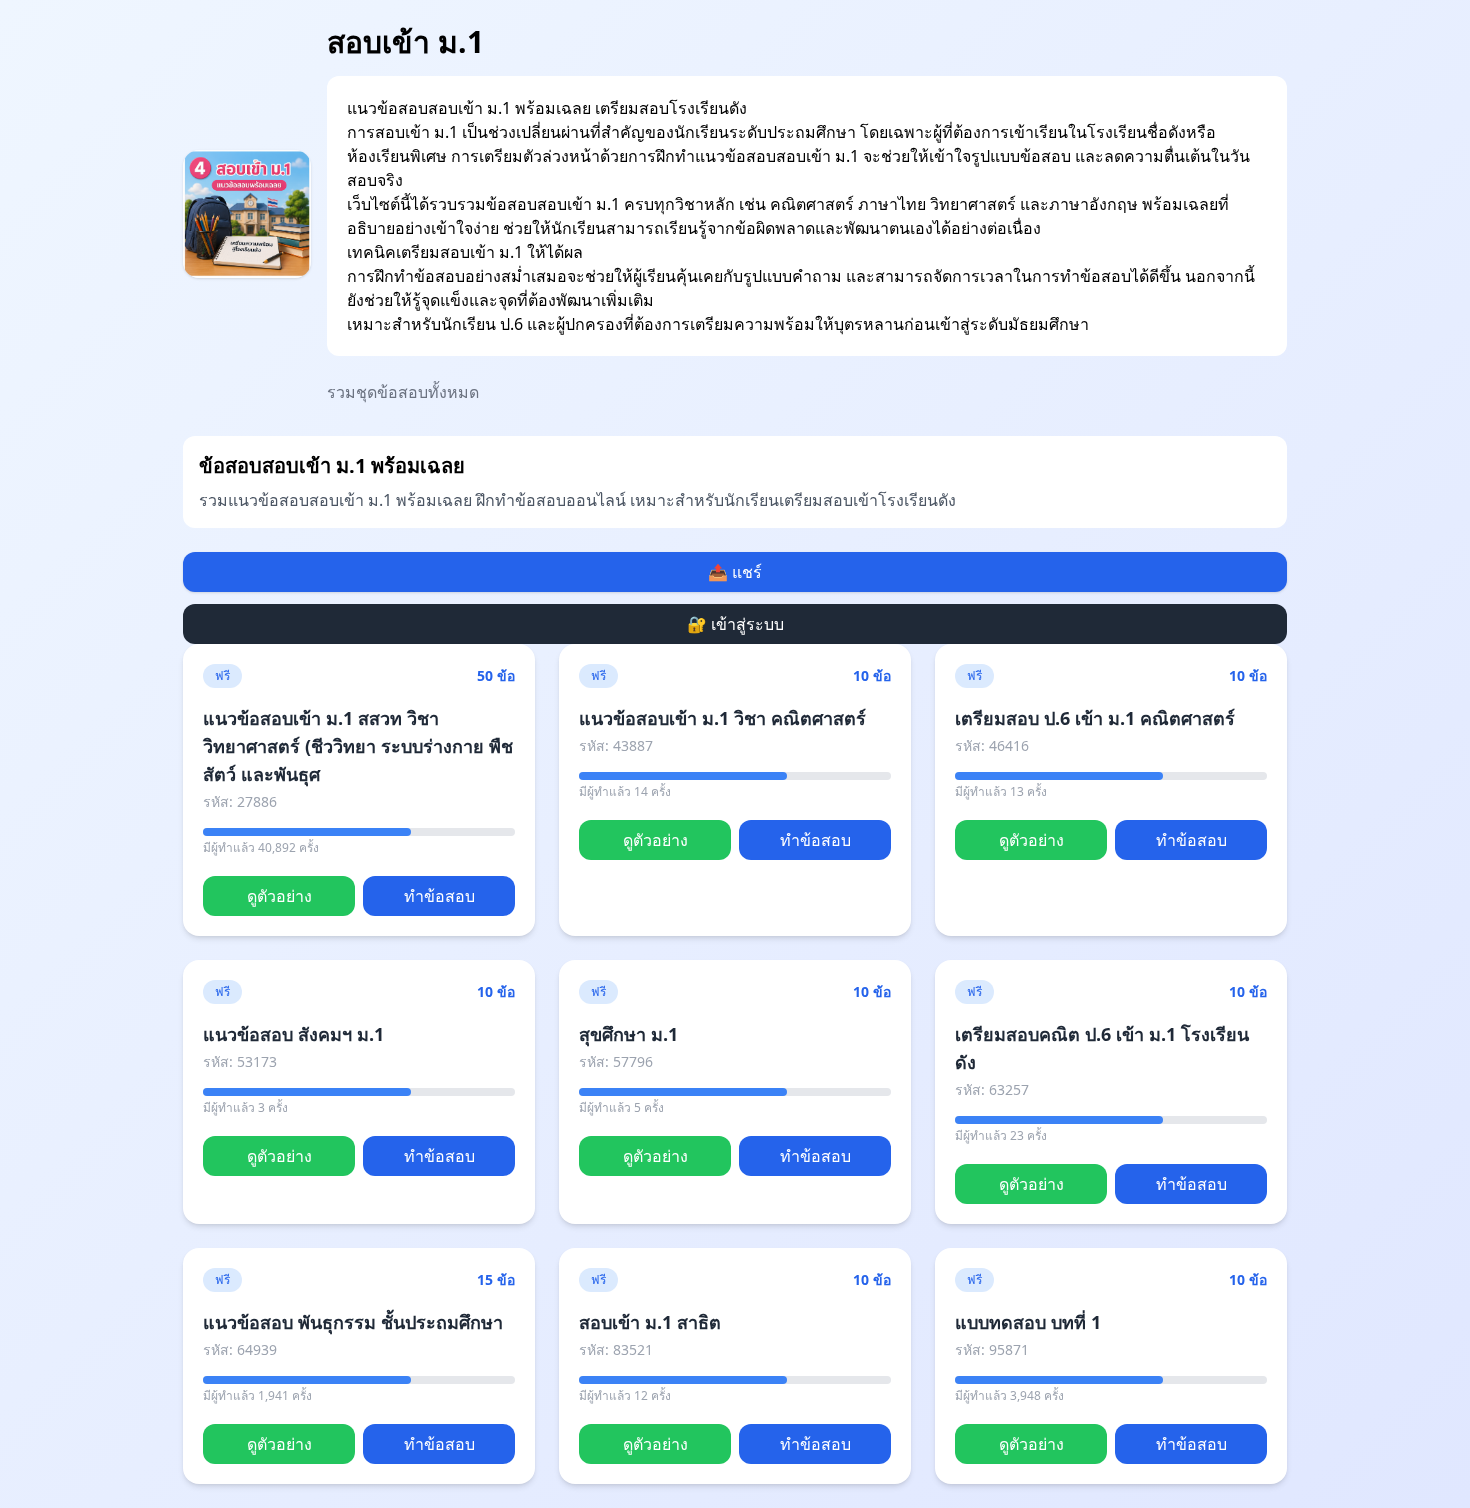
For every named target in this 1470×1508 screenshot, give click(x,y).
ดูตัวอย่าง (279, 896)
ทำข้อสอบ (439, 896)
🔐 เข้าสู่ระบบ (735, 624)
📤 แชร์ (735, 572)
